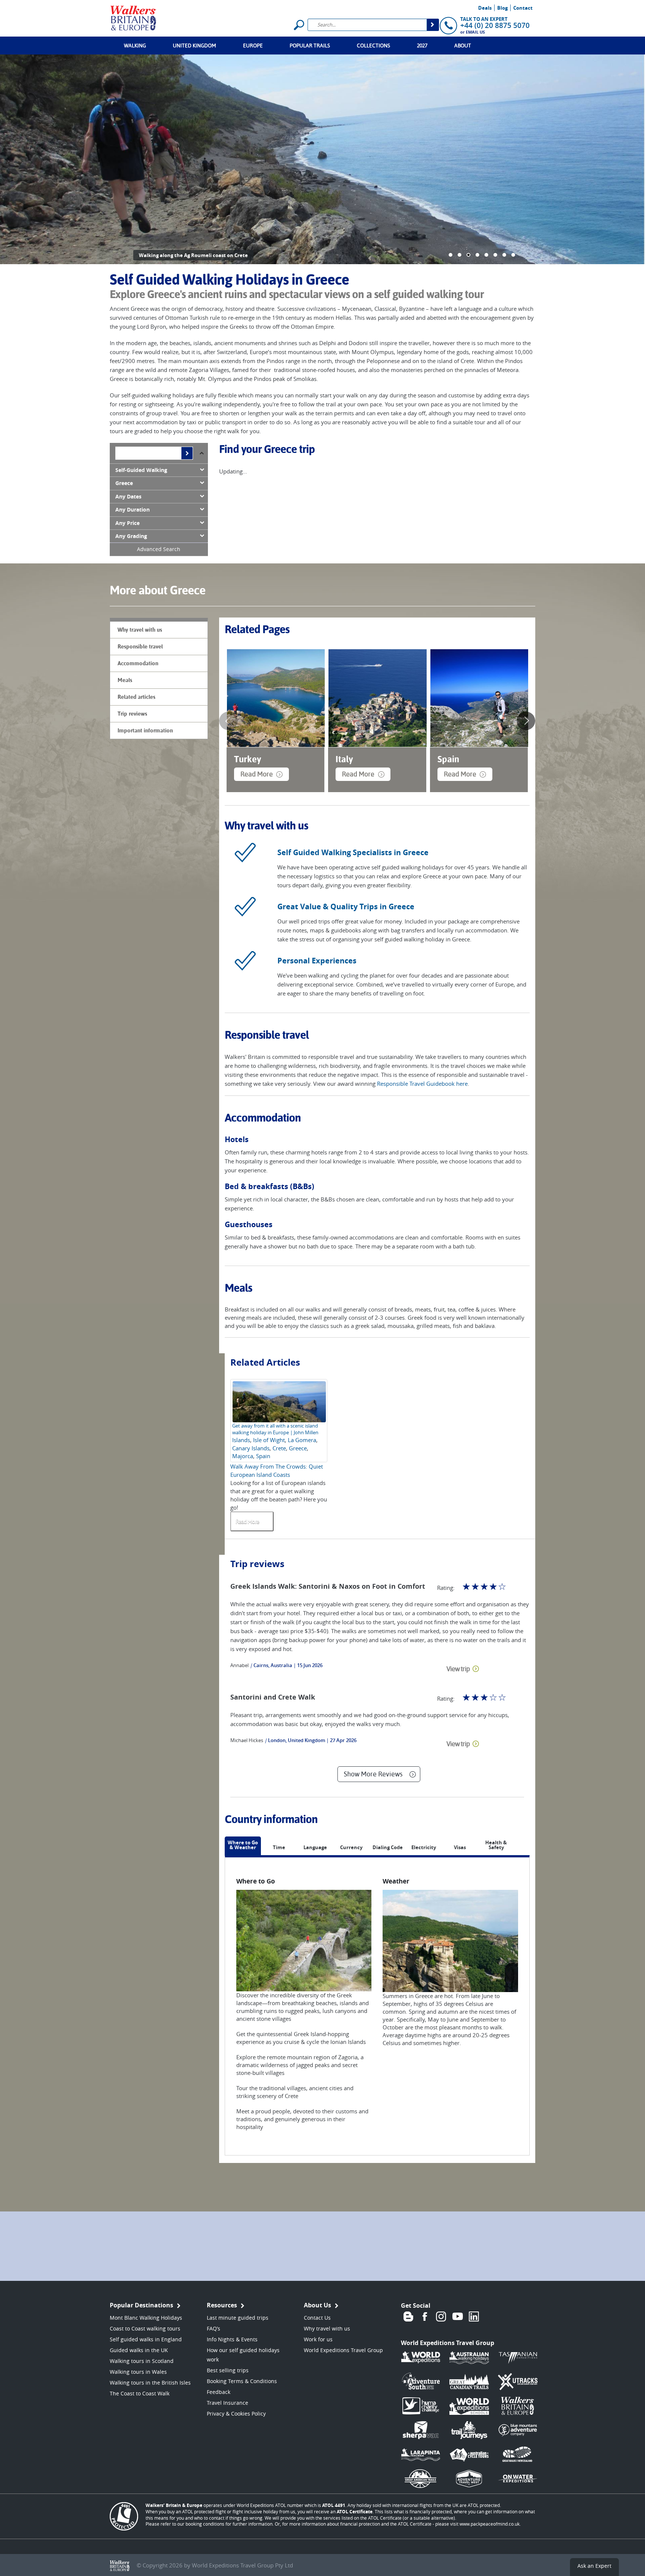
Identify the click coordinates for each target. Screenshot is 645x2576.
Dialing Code (388, 1848)
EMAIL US (475, 32)
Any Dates (128, 497)
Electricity (424, 1848)
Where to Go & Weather (243, 1845)
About (463, 46)
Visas (460, 1848)
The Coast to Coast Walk (140, 2393)
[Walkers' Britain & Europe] (133, 17)
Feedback (219, 2392)
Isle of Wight (269, 1440)
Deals (485, 8)
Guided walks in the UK (139, 2350)
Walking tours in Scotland (142, 2361)
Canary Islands (251, 1448)
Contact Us (317, 2318)
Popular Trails (310, 46)
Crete (279, 1448)
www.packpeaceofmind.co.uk (490, 2524)
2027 (422, 46)
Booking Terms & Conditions (242, 2381)
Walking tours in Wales (138, 2372)
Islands (241, 1440)
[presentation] (228, 721)
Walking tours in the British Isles (150, 2383)
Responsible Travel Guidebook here (422, 1084)
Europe (253, 46)
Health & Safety (496, 1845)
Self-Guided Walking (141, 470)
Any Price (127, 523)
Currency (351, 1848)
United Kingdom (194, 46)
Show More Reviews (373, 1774)
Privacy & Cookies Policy (236, 2414)
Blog (502, 8)
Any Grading (131, 536)
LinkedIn (474, 2317)
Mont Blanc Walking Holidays (146, 2318)
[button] (451, 255)
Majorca (243, 1456)
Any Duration (133, 510)
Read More (257, 774)
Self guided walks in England (146, 2339)
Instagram (441, 2317)
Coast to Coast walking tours (145, 2328)
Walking (135, 46)
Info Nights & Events (232, 2339)
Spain (263, 1456)
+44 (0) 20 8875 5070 (495, 25)
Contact (523, 8)
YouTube (458, 2317)
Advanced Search (159, 549)
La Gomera (302, 1440)
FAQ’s (214, 2328)
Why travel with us (327, 2328)
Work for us (318, 2339)
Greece (124, 483)
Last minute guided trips (238, 2318)
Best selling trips (228, 2370)
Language (315, 1848)
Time (279, 1848)
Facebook (425, 2317)
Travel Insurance (228, 2403)
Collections (373, 46)
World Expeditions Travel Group (343, 2350)
